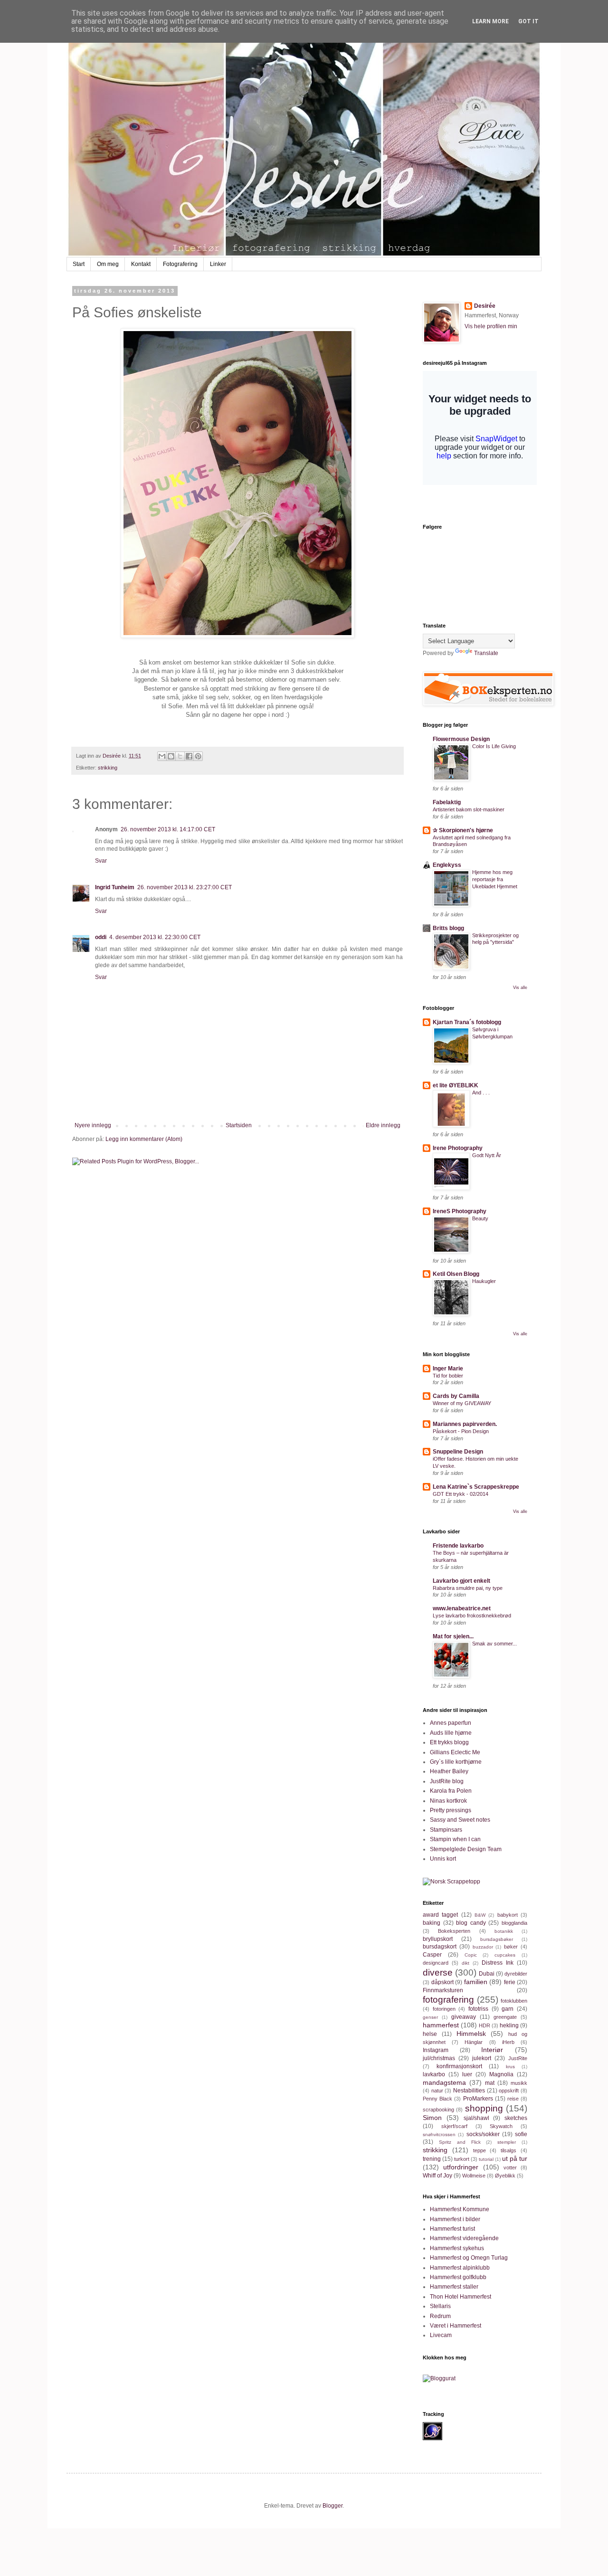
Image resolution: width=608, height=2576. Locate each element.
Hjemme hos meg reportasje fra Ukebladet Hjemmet (495, 879)
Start (79, 264)
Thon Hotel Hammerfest (461, 2297)
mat (490, 2083)
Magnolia (501, 2074)
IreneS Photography (460, 1211)
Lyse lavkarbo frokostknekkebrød (472, 1616)
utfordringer (461, 2167)
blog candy (471, 1923)
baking (432, 1923)
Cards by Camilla (456, 1396)
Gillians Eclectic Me (455, 1752)
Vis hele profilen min (491, 326)
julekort (482, 2058)
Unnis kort (443, 1859)
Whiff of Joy (437, 2176)
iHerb (508, 2042)
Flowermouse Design (461, 739)
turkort (462, 2159)
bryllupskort (438, 1939)
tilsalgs (508, 2150)
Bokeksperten (454, 1931)
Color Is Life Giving (494, 746)
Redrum (440, 2316)
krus (510, 2067)
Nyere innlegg (93, 1125)
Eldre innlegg (383, 1125)
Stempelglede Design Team (466, 1849)
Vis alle (520, 988)
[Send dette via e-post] (162, 756)
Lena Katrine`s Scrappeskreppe (476, 1487)
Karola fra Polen (451, 1791)
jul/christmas (439, 2058)
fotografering (448, 2000)
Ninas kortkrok (448, 1801)
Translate (486, 653)
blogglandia (514, 1923)
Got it (528, 21)
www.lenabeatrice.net (462, 1608)
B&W (480, 1915)
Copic (471, 1955)
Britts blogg (448, 928)
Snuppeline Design (458, 1452)
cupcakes (505, 1955)
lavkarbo (434, 2074)
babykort (508, 1915)
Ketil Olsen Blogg (456, 1274)
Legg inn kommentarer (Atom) (144, 1139)
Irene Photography (458, 1148)
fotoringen (444, 2009)
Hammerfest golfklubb (458, 2277)
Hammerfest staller (454, 2287)
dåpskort (442, 1982)
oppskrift (509, 2091)
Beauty (480, 1218)
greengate (505, 2017)
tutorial (486, 2159)
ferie (510, 1982)
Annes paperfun (451, 1723)
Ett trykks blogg (449, 1742)
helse (430, 2034)
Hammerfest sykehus (457, 2248)
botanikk (504, 1931)
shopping (484, 2108)
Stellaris (440, 2306)
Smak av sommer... (494, 1644)
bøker (511, 1947)
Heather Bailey (449, 1771)
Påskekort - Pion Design (461, 1431)
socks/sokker (483, 2134)
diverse (438, 1972)
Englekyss (447, 865)
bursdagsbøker (497, 1939)
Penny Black (437, 2099)
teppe (480, 2150)
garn (508, 2009)
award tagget (440, 1915)
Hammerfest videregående (464, 2238)
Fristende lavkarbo (458, 1546)
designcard (436, 1963)
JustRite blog (447, 1781)
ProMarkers (478, 2099)
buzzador (483, 1947)
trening (432, 2159)
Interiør (492, 2050)
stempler (507, 2142)
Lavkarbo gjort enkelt (461, 1581)
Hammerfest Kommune (460, 2209)
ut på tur (515, 2158)
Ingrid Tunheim (115, 887)
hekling (509, 2025)
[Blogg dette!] (171, 756)
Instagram (436, 2050)
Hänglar (474, 2042)
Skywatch (501, 2126)
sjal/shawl (476, 2118)
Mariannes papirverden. (465, 1424)
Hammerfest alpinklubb (460, 2268)
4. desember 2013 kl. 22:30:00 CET (155, 937)
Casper (432, 1955)
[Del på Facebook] (189, 756)
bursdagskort (440, 1947)
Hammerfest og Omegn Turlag (469, 2258)
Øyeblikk (505, 2176)
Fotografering (180, 264)
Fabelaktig (447, 802)
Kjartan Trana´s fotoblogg (467, 1022)
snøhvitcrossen (439, 2134)
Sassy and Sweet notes (460, 1820)
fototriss (478, 2009)
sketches (516, 2118)
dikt (465, 1963)
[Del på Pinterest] (198, 756)
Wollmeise (474, 2176)
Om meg (108, 264)
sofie (521, 2134)
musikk (519, 2083)
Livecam (441, 2335)
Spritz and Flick (460, 2142)
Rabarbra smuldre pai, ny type (468, 1588)
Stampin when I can (455, 1839)
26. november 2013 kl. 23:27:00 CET (185, 887)
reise (513, 2099)
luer (467, 2074)
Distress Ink (498, 1963)
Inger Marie (448, 1369)
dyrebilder (516, 1974)
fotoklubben (514, 2001)
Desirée (485, 306)
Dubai (487, 1974)
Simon (432, 2118)
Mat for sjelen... (453, 1636)
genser (430, 2017)
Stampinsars (446, 1830)
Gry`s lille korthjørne (456, 1762)
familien (476, 1982)
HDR (484, 2025)
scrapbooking (438, 2110)
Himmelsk (471, 2034)
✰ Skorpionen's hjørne (463, 830)
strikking (108, 768)
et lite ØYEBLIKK (456, 1085)
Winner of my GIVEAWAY (462, 1403)
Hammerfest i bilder (455, 2219)
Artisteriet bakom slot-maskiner (469, 809)
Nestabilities (469, 2091)
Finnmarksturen (443, 1990)
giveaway (464, 2017)
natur (437, 2091)
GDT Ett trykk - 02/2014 (461, 1494)
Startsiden (239, 1125)
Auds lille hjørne (451, 1733)
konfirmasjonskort (459, 2066)
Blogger (332, 2506)
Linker (218, 264)
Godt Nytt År (487, 1155)
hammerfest (441, 2025)
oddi (101, 937)
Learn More (490, 21)
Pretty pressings (451, 1810)
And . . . (481, 1093)
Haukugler (484, 1281)
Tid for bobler (448, 1376)
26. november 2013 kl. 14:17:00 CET (168, 829)
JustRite (518, 2058)
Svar (101, 861)
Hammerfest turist (452, 2229)
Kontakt (141, 264)
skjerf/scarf (454, 2126)
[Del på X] (180, 756)
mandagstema (444, 2082)
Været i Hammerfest (456, 2326)
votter (510, 2167)
